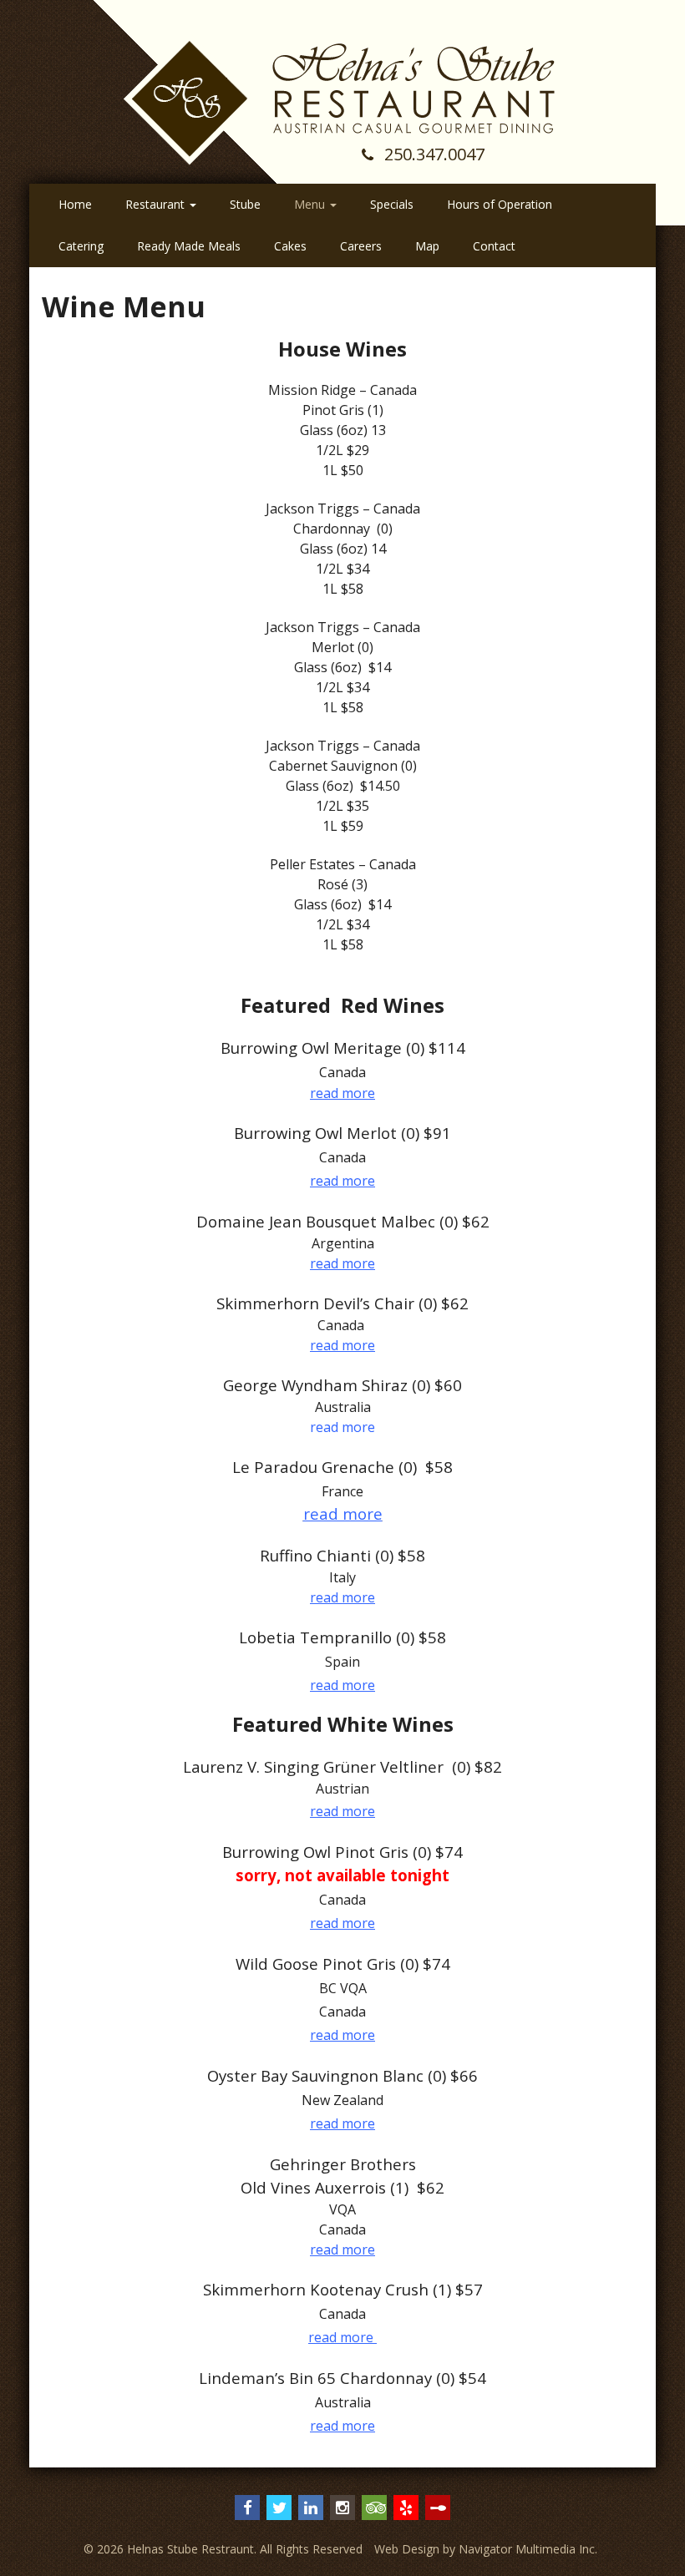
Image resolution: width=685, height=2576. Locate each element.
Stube (245, 204)
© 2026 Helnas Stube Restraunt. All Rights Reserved (223, 2549)
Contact (494, 246)
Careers (361, 246)
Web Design (407, 2549)
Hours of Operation (500, 204)
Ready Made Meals (189, 246)
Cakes (290, 246)
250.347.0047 (432, 154)
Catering (81, 246)
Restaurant (157, 204)
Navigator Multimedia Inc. (528, 2549)
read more (342, 1093)
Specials (392, 204)
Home (75, 204)
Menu (311, 204)
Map (427, 246)
